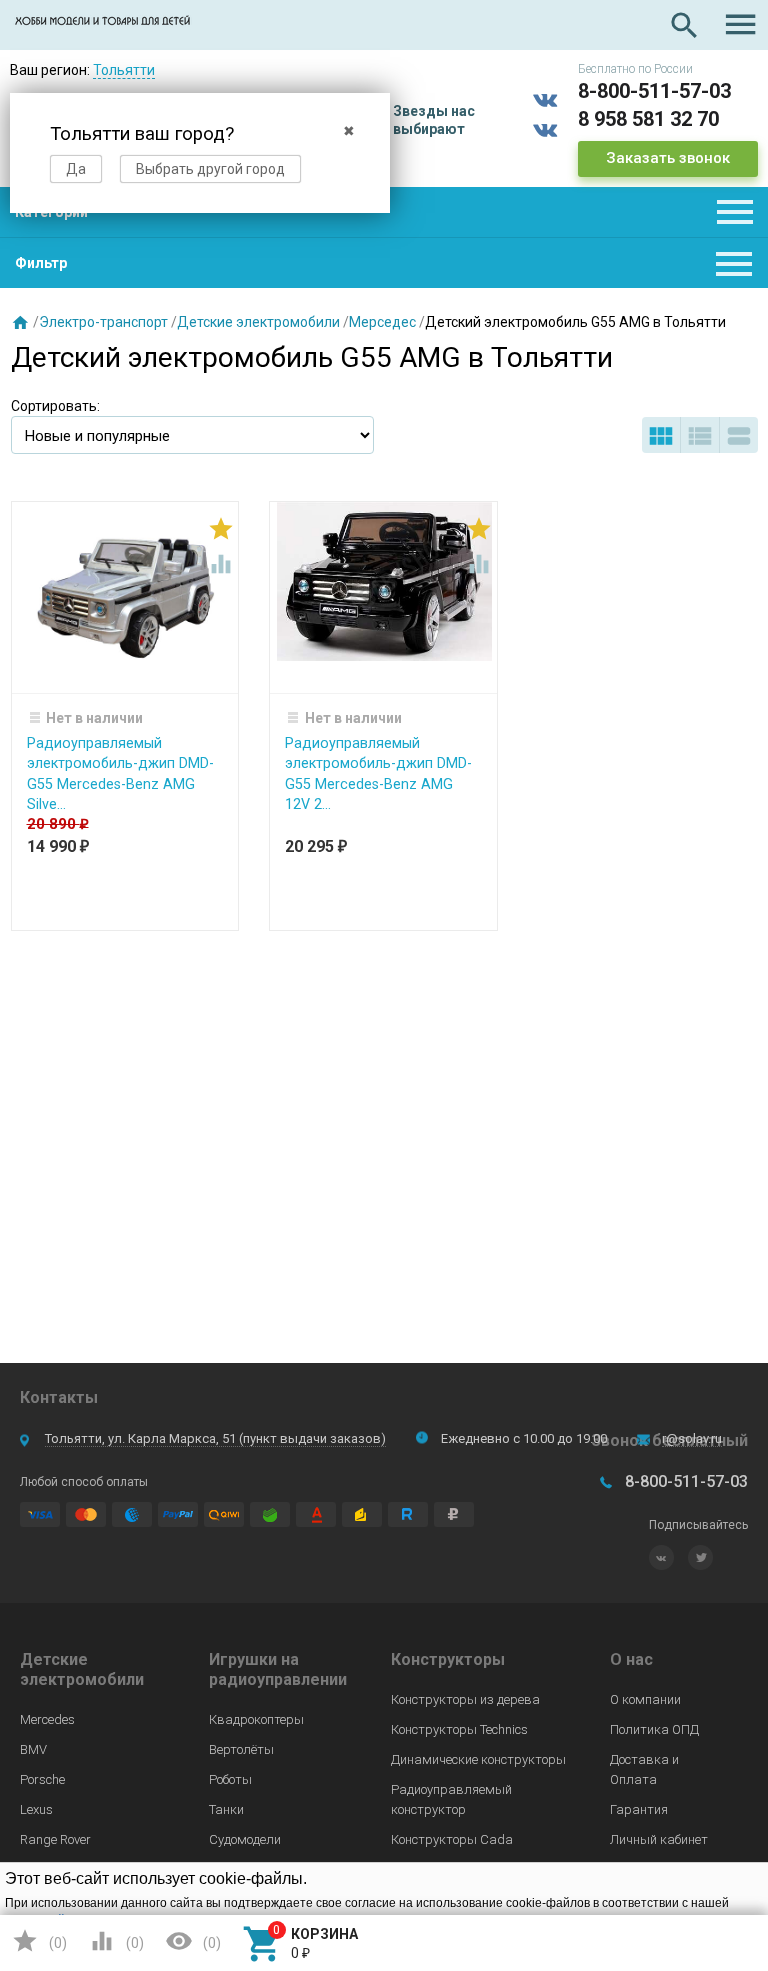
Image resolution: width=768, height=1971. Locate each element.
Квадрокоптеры (256, 1719)
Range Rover (55, 1839)
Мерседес (382, 322)
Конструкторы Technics (459, 1729)
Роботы (230, 1779)
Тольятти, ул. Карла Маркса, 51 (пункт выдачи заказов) (215, 1438)
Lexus (36, 1809)
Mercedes (47, 1719)
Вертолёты (241, 1749)
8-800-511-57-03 (654, 91)
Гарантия (639, 1809)
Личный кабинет (659, 1839)
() (39, 1941)
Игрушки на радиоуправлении (278, 1669)
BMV (33, 1749)
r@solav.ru (692, 1438)
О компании (645, 1699)
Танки (226, 1809)
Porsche (42, 1779)
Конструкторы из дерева (465, 1699)
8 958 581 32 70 (648, 119)
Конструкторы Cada (452, 1839)
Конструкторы (448, 1659)
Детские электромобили (258, 322)
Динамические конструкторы (478, 1759)
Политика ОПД (654, 1729)
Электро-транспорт (103, 322)
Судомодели (245, 1839)
